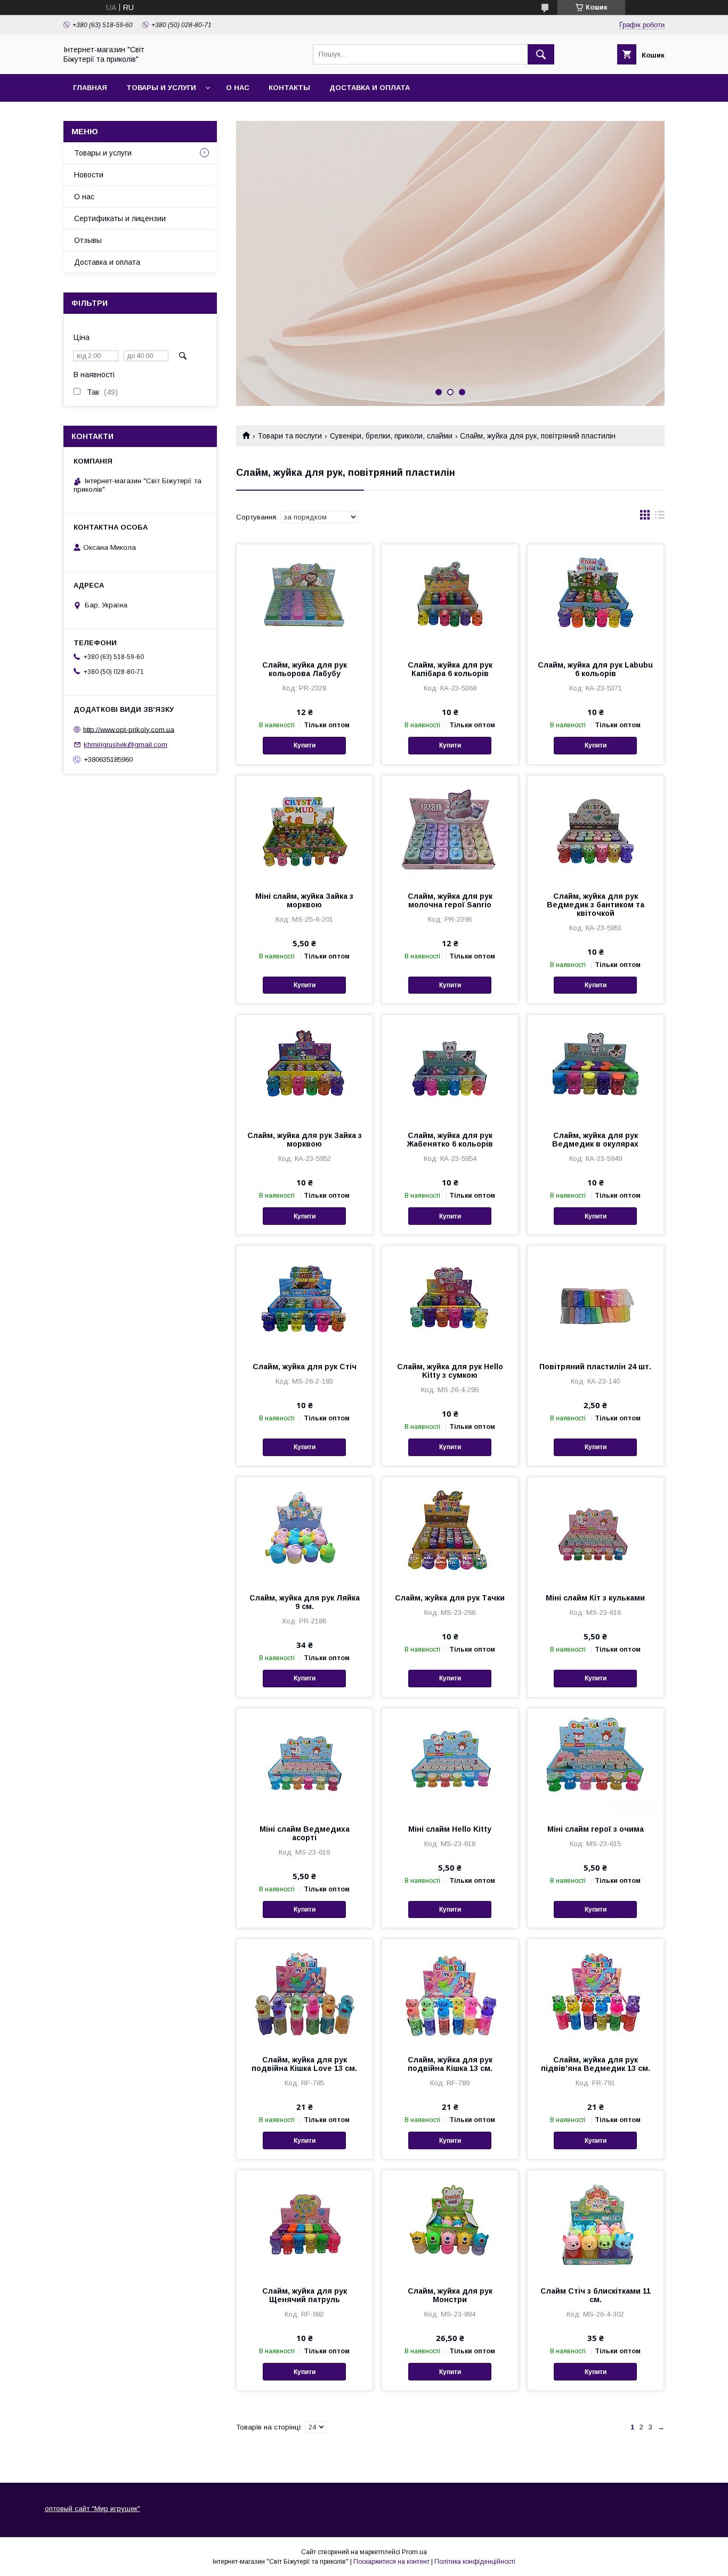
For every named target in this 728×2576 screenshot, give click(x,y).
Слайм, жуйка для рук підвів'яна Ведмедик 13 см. (596, 2064)
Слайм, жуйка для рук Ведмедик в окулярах (595, 1140)
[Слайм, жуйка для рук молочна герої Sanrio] (450, 829)
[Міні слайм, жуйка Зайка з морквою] (305, 829)
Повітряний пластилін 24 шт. (595, 1367)
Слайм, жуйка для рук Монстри (450, 2295)
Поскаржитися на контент (391, 2562)
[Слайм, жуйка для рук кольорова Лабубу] (305, 598)
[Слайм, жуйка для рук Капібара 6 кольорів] (450, 598)
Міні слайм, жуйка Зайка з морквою (304, 900)
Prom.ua (414, 2552)
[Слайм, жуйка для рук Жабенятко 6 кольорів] (450, 1068)
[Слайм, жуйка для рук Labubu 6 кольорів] (596, 598)
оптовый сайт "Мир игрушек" (92, 2509)
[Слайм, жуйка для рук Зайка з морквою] (305, 1068)
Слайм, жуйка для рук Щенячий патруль (305, 2295)
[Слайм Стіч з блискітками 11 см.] (596, 2224)
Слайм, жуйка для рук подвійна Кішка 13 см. (450, 2064)
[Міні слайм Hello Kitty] (450, 1762)
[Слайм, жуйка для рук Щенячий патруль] (305, 2224)
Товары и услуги (161, 88)
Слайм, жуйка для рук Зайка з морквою (305, 1140)
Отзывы (88, 240)
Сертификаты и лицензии (120, 218)
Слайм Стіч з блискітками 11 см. (596, 2295)
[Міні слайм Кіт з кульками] (596, 1531)
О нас (238, 88)
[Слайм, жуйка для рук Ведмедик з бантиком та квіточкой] (596, 829)
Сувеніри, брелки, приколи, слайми (391, 436)
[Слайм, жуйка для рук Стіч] (305, 1299)
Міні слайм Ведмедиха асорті (305, 1833)
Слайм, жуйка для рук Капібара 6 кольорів (450, 669)
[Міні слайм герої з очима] (596, 1762)
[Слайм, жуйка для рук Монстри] (450, 2224)
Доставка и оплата (370, 88)
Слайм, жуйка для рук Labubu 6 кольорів (595, 669)
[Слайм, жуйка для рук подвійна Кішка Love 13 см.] (305, 1993)
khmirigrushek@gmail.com (126, 745)
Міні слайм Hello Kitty (450, 1829)
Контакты (289, 88)
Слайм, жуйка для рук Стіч (305, 1367)
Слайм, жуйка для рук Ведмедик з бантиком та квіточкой (596, 905)
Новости (89, 175)
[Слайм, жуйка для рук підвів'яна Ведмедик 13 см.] (596, 1993)
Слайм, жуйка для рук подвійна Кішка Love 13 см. (304, 2064)
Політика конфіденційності (475, 2562)
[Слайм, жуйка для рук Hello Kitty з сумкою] (450, 1299)
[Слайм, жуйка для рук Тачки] (450, 1531)
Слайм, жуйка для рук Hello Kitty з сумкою (450, 1371)
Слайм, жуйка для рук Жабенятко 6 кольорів (450, 1140)
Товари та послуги (290, 436)
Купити (305, 745)
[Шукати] (541, 54)
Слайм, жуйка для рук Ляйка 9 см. (305, 1602)
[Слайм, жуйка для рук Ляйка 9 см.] (305, 1531)
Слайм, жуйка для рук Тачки (450, 1598)
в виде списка (660, 517)
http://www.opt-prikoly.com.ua (129, 729)
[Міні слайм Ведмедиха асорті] (305, 1762)
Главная (90, 88)
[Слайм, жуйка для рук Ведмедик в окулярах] (596, 1068)
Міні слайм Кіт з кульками (595, 1598)
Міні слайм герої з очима (596, 1829)
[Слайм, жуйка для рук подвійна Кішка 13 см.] (450, 1993)
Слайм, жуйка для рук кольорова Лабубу (305, 669)
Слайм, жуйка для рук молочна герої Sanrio (450, 900)
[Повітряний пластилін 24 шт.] (596, 1299)
